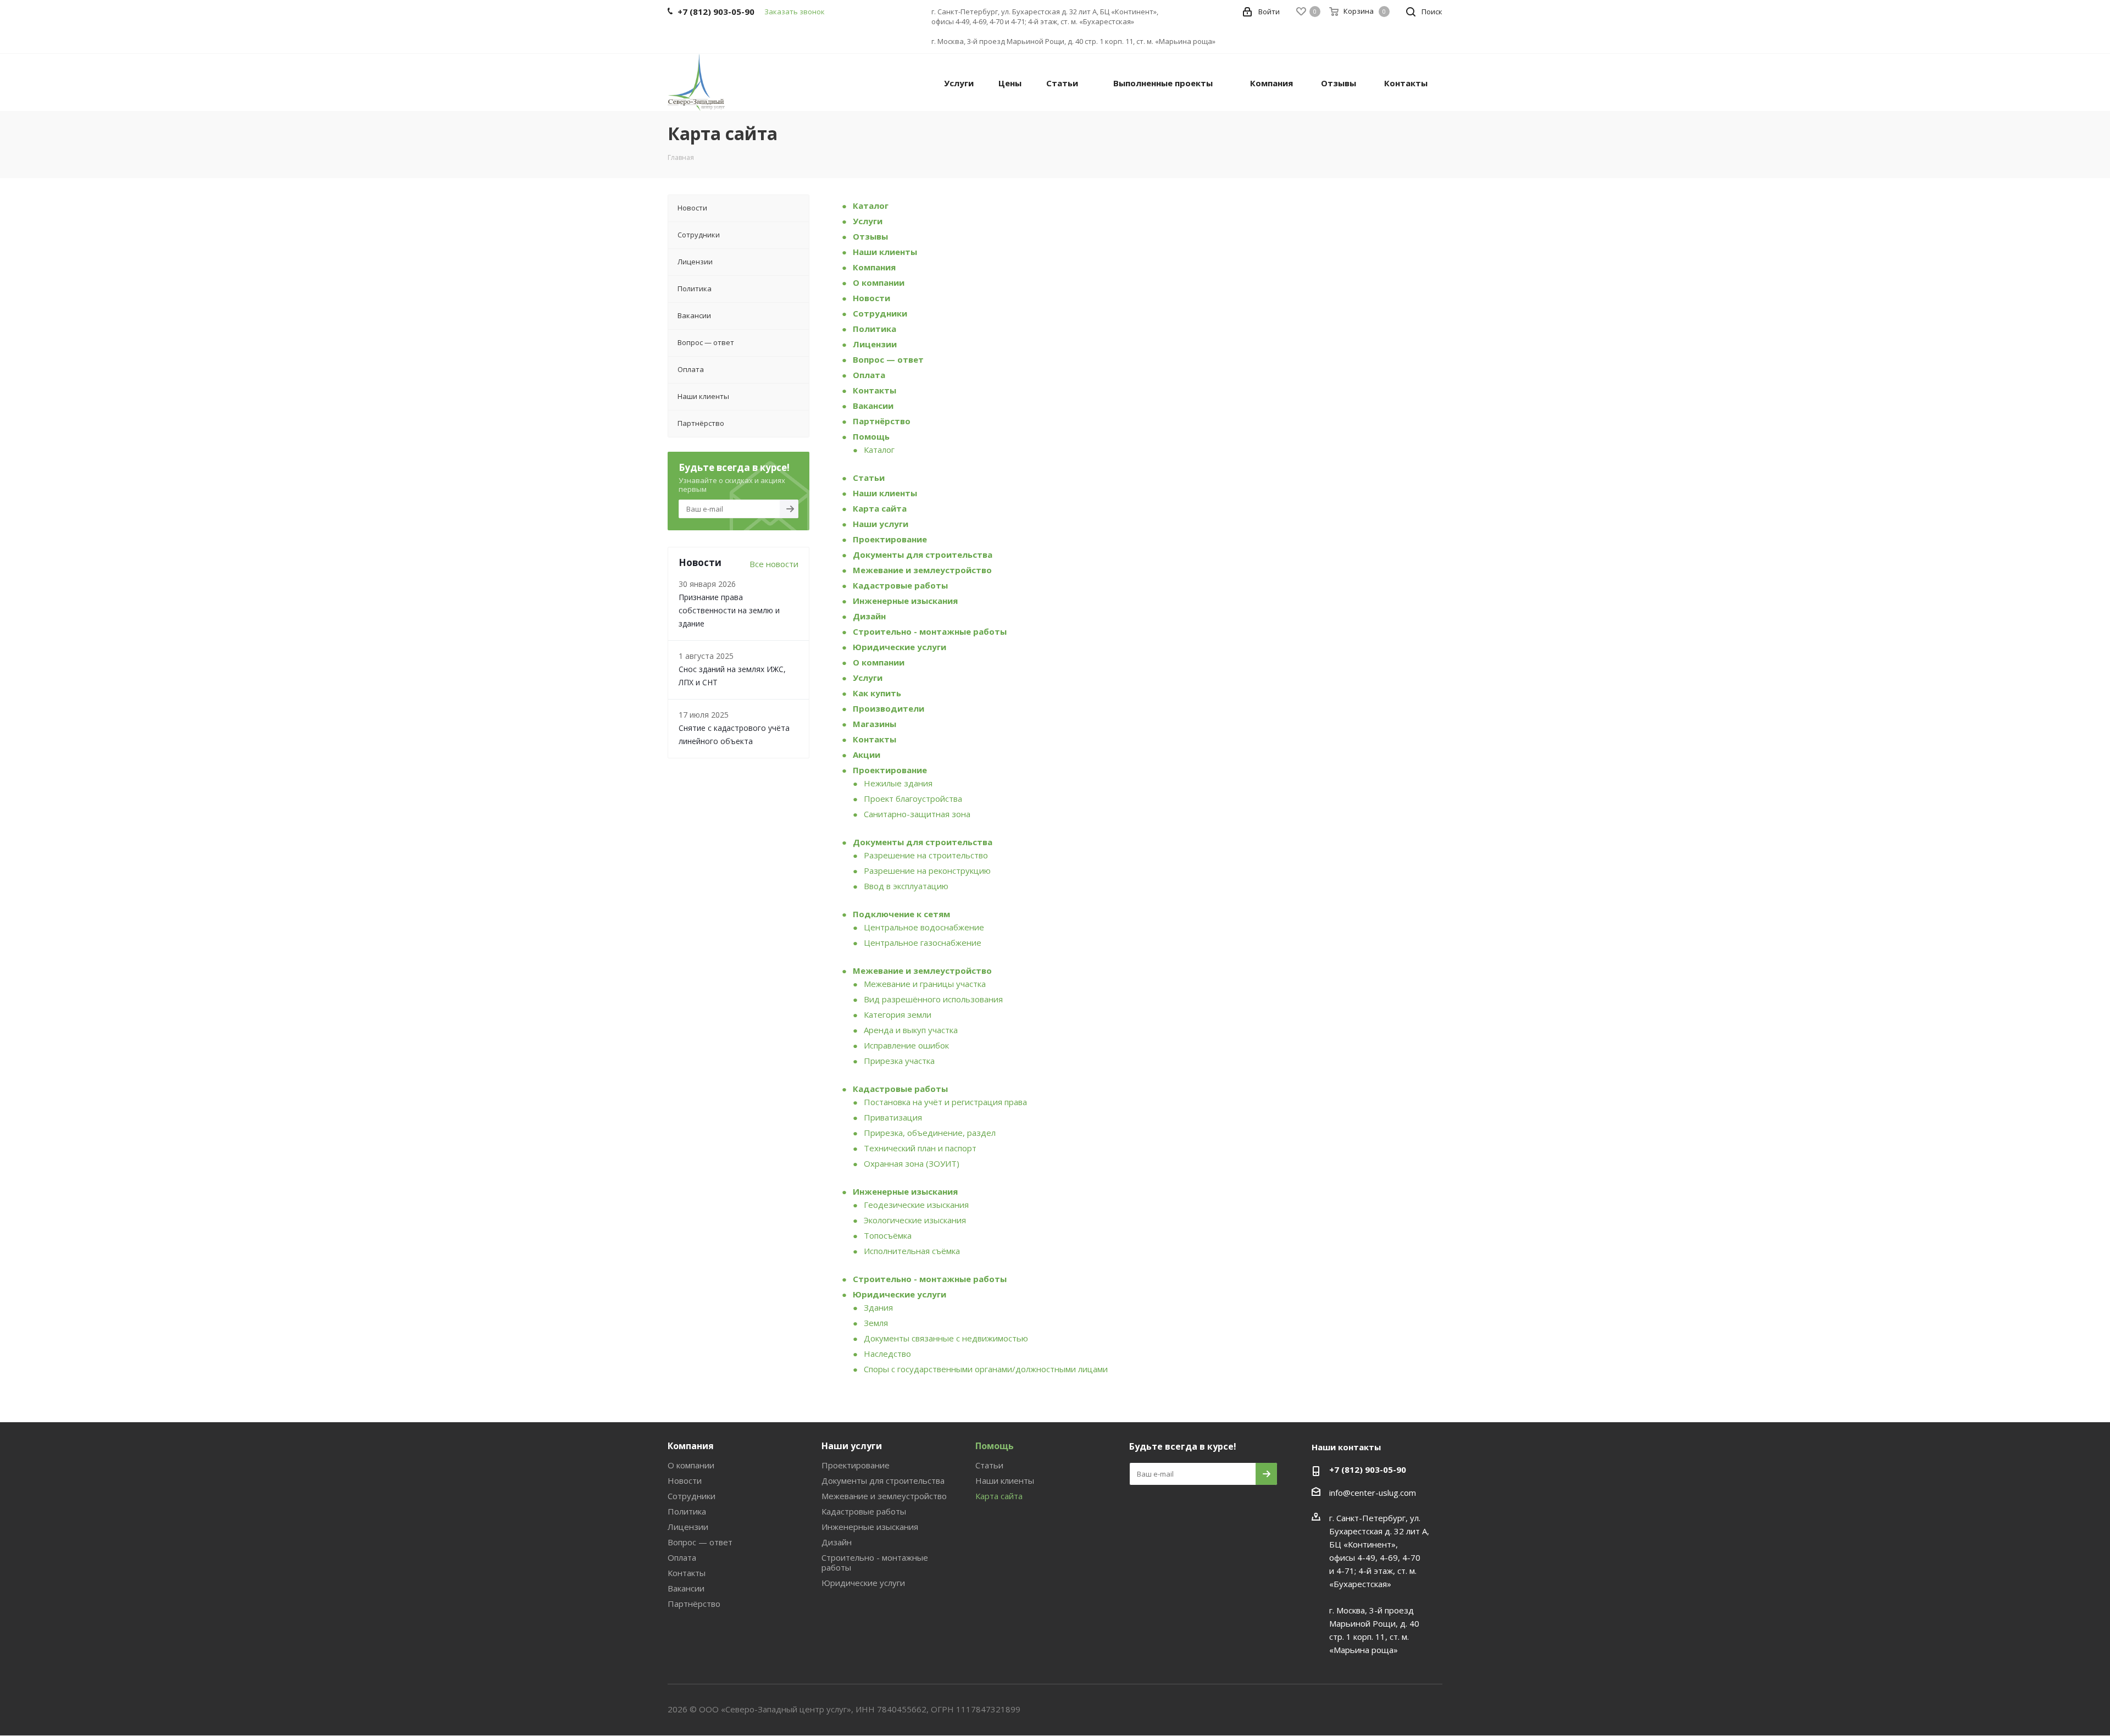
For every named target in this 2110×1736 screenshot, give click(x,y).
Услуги (868, 221)
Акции (867, 755)
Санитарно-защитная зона (917, 814)
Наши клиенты (885, 252)
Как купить (877, 693)
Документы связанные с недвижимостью (946, 1338)
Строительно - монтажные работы (930, 631)
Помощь (871, 436)
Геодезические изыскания (916, 1205)
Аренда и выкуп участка (911, 1030)
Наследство (887, 1354)
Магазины (874, 724)
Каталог (871, 206)
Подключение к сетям (901, 914)
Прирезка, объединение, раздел (930, 1133)
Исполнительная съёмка (912, 1251)
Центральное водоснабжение (924, 927)
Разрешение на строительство (926, 855)
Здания (878, 1307)
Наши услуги (881, 524)
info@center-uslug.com (1373, 1493)
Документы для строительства (923, 554)
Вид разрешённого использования (933, 999)
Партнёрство (882, 421)
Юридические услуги (899, 647)
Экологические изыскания (915, 1220)
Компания (874, 267)
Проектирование (890, 539)
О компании (879, 282)
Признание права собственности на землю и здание (729, 610)
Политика (874, 329)
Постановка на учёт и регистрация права (945, 1102)
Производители (889, 708)
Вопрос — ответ (888, 359)
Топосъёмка (888, 1235)
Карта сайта (880, 508)
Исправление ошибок (906, 1045)
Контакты (874, 390)
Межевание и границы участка (925, 984)
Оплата (869, 375)
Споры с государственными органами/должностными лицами (986, 1369)
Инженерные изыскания (905, 601)
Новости (871, 298)
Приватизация (893, 1117)
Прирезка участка (899, 1061)
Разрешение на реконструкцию (927, 870)
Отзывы (870, 236)
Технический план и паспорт (920, 1148)
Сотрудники (880, 313)
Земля (876, 1323)
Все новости (774, 564)
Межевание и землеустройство (922, 570)
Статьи (869, 478)
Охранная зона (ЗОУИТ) (912, 1163)
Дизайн (869, 616)
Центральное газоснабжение (923, 942)
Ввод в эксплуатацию (906, 886)
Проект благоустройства (913, 798)
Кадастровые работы (900, 585)
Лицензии (875, 344)
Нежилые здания (898, 783)
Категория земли (898, 1014)
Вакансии (873, 406)
